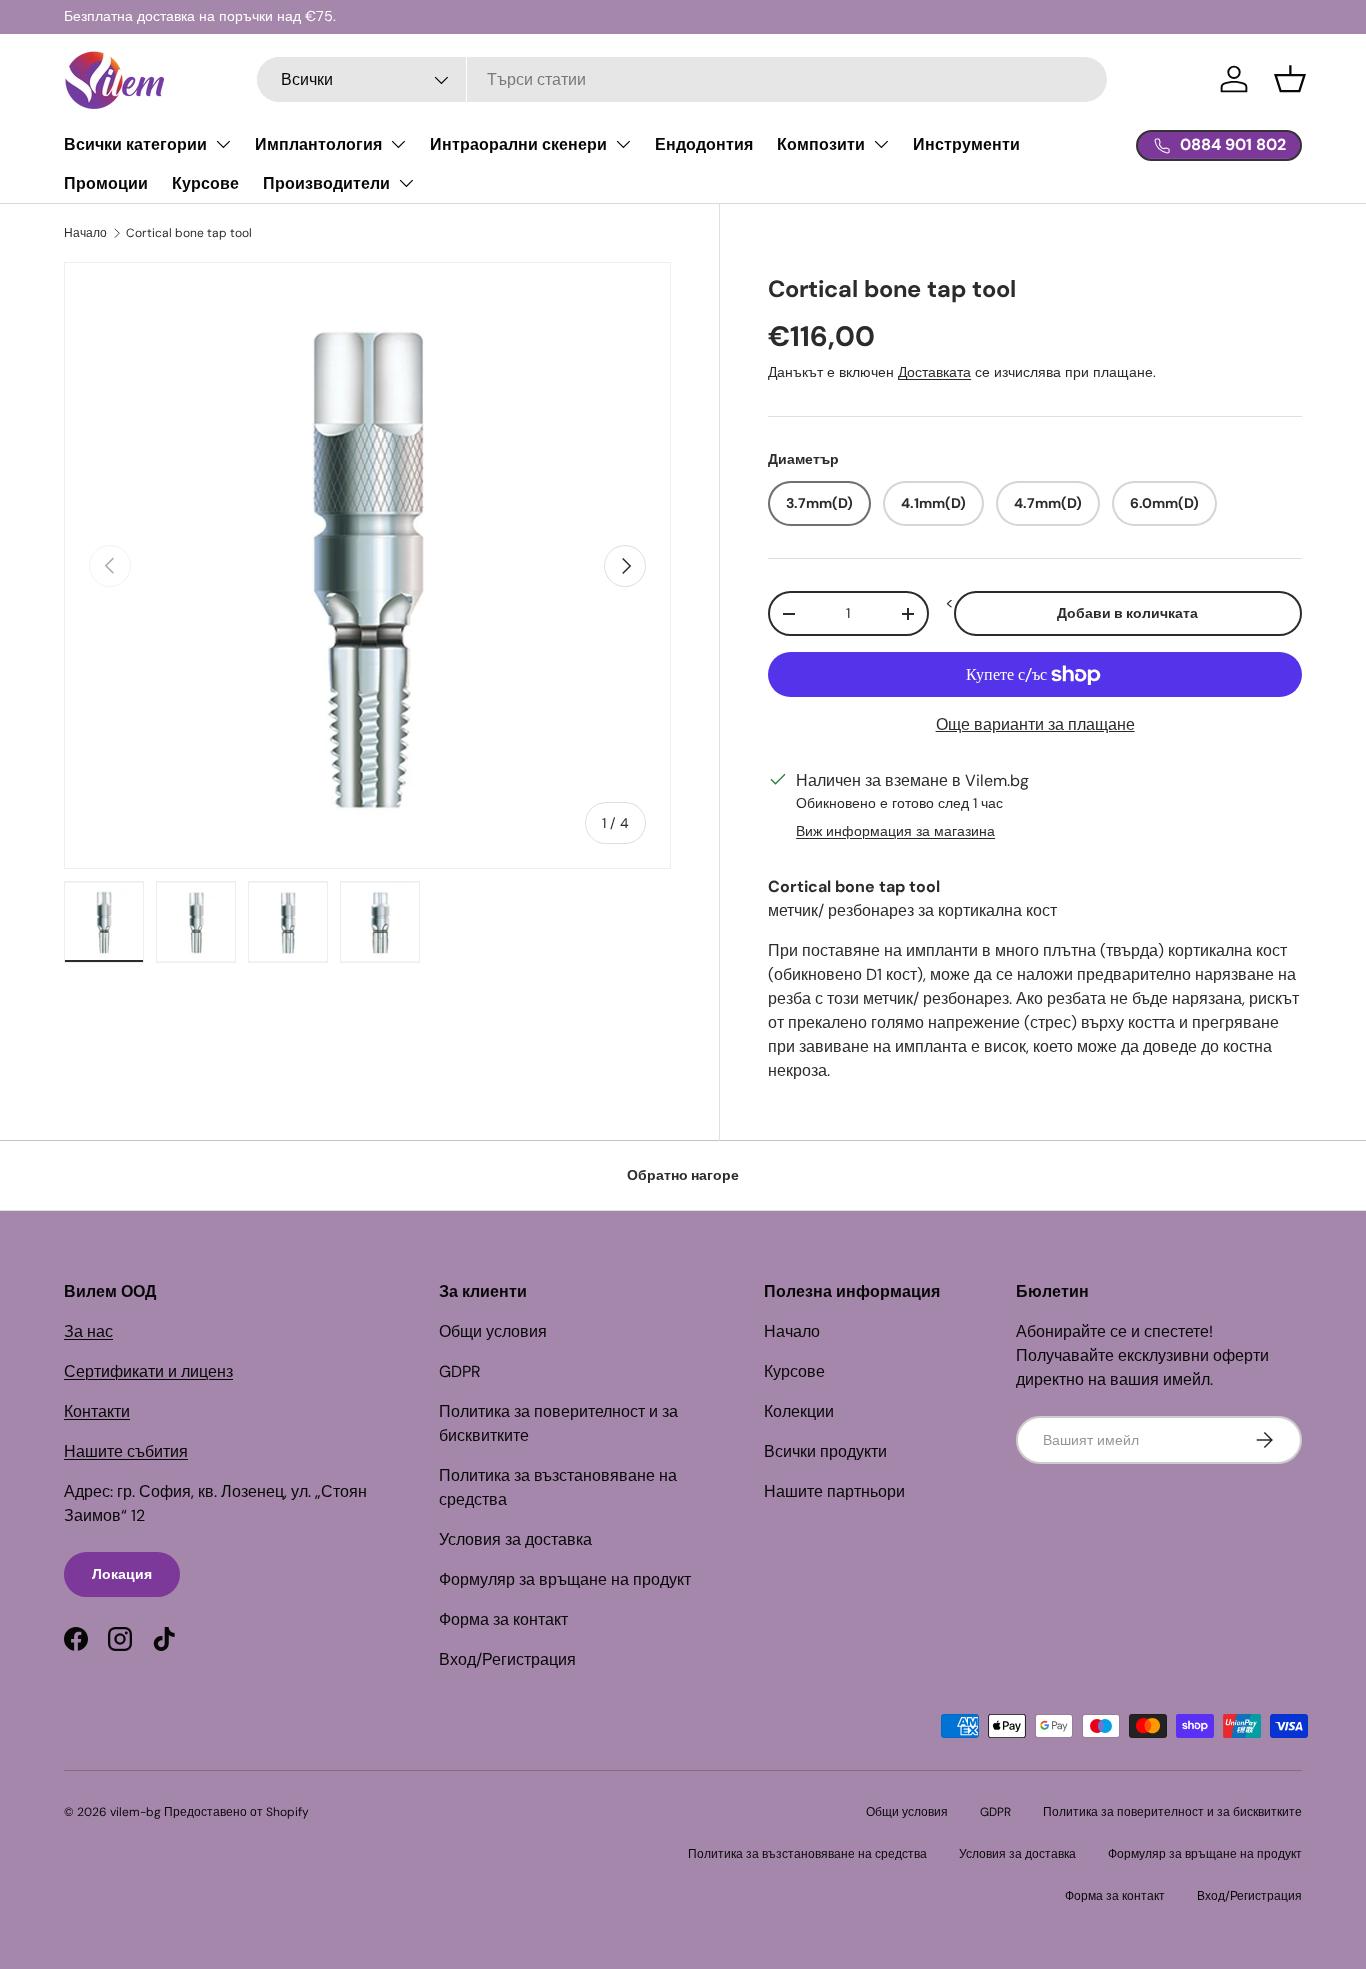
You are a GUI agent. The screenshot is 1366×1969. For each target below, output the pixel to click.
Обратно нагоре (683, 1175)
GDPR (460, 1371)
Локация (122, 1574)
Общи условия (493, 1331)
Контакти (97, 1411)
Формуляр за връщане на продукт (565, 1579)
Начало (85, 233)
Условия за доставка (515, 1539)
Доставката (934, 373)
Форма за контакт (503, 1619)
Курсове (205, 183)
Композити (821, 144)
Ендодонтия (704, 144)
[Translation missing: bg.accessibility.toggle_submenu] (223, 144)
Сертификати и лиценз (148, 1371)
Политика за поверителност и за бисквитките (1172, 1812)
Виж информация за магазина (895, 831)
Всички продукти (825, 1451)
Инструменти (966, 144)
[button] (1290, 79)
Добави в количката (1127, 613)
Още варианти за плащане (1035, 724)
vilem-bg (135, 1812)
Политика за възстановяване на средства (807, 1854)
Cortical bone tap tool (189, 233)
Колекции (799, 1411)
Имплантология (318, 144)
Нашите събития (126, 1451)
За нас (88, 1331)
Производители (326, 183)
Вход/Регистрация (507, 1659)
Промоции (106, 183)
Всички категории (135, 144)
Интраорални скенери (518, 144)
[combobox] (682, 79)
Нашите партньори (834, 1491)
